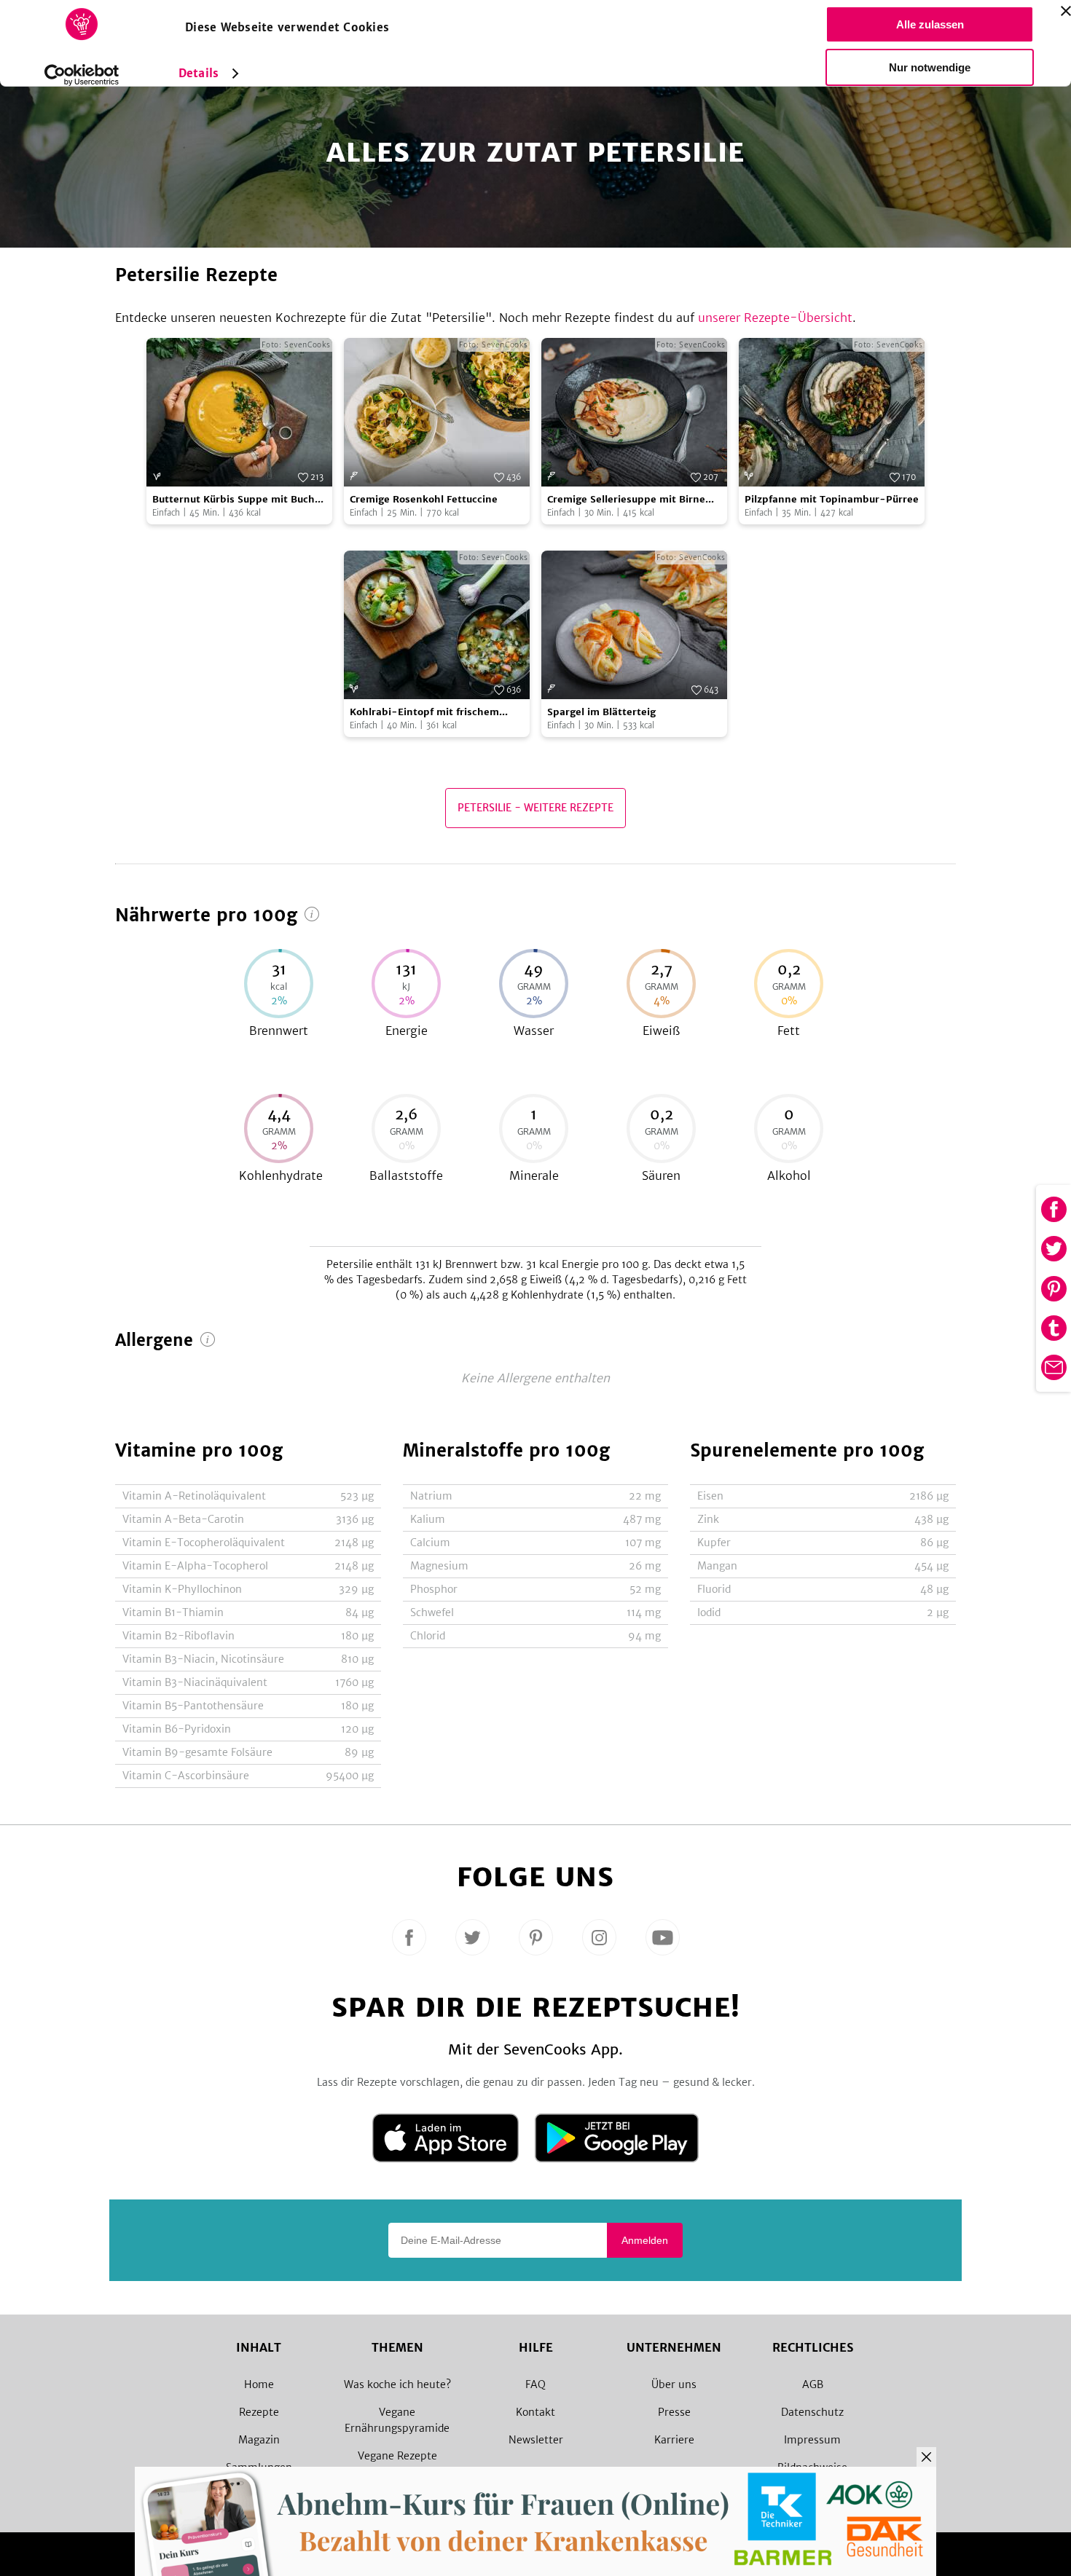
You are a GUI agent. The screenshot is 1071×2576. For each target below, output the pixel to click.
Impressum (812, 2440)
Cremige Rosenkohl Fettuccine (424, 499)
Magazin (259, 2440)
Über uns (674, 2384)
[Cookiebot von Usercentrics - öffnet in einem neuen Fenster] (82, 75)
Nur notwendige (930, 67)
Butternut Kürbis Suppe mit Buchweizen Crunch (237, 500)
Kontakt (535, 2412)
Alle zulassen (930, 24)
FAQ (535, 2384)
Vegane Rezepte (397, 2456)
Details (199, 73)
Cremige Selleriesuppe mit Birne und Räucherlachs (626, 500)
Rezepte (259, 2412)
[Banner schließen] (1066, 11)
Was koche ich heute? (397, 2384)
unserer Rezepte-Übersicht (775, 318)
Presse (674, 2412)
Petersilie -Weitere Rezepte (535, 808)
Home (259, 2384)
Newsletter (536, 2440)
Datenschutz (812, 2412)
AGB (813, 2384)
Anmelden (645, 2240)
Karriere (674, 2440)
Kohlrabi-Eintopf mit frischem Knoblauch (424, 713)
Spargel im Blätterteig (601, 712)
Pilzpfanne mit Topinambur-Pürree (832, 499)
